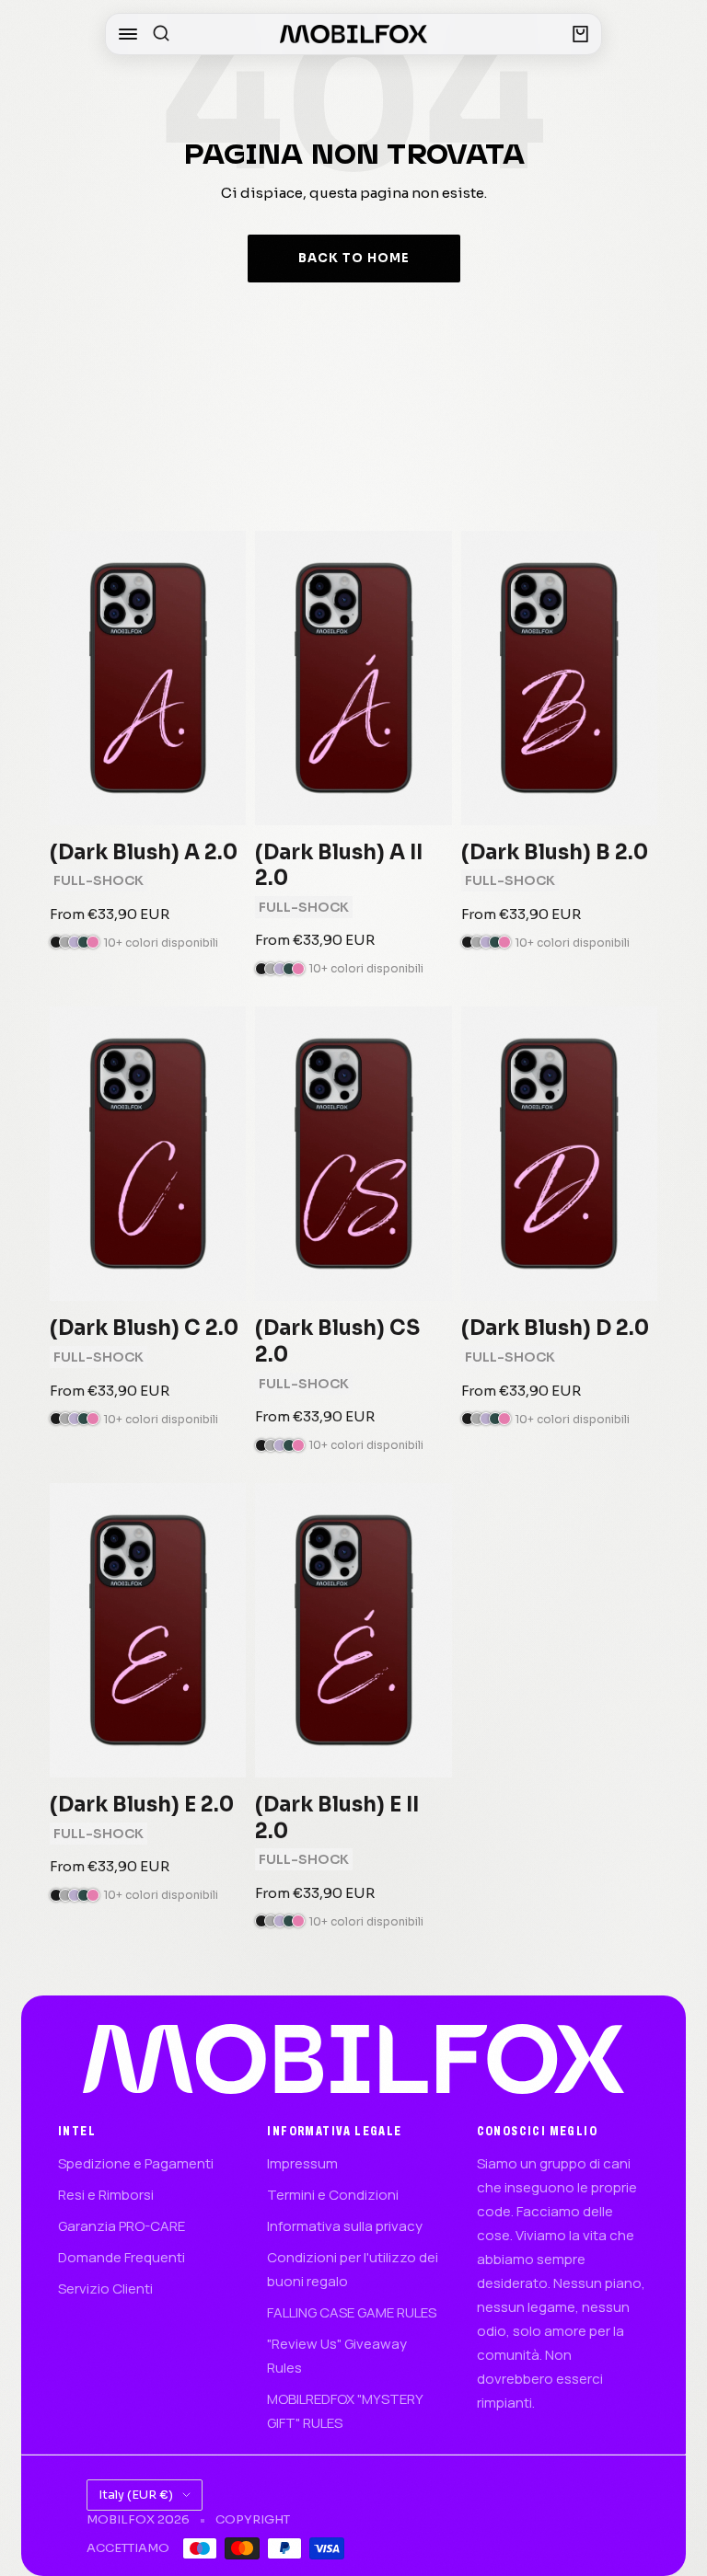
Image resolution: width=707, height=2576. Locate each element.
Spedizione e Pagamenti (136, 2163)
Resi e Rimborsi (106, 2195)
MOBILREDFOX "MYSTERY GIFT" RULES (345, 2411)
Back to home (354, 258)
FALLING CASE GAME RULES (352, 2312)
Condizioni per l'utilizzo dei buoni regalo (353, 2269)
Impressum (302, 2163)
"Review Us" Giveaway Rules (337, 2356)
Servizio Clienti (105, 2288)
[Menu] (128, 34)
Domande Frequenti (122, 2257)
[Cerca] (161, 34)
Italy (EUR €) (136, 2495)
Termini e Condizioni (333, 2195)
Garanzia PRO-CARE (122, 2226)
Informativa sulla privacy (345, 2226)
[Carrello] (580, 34)
